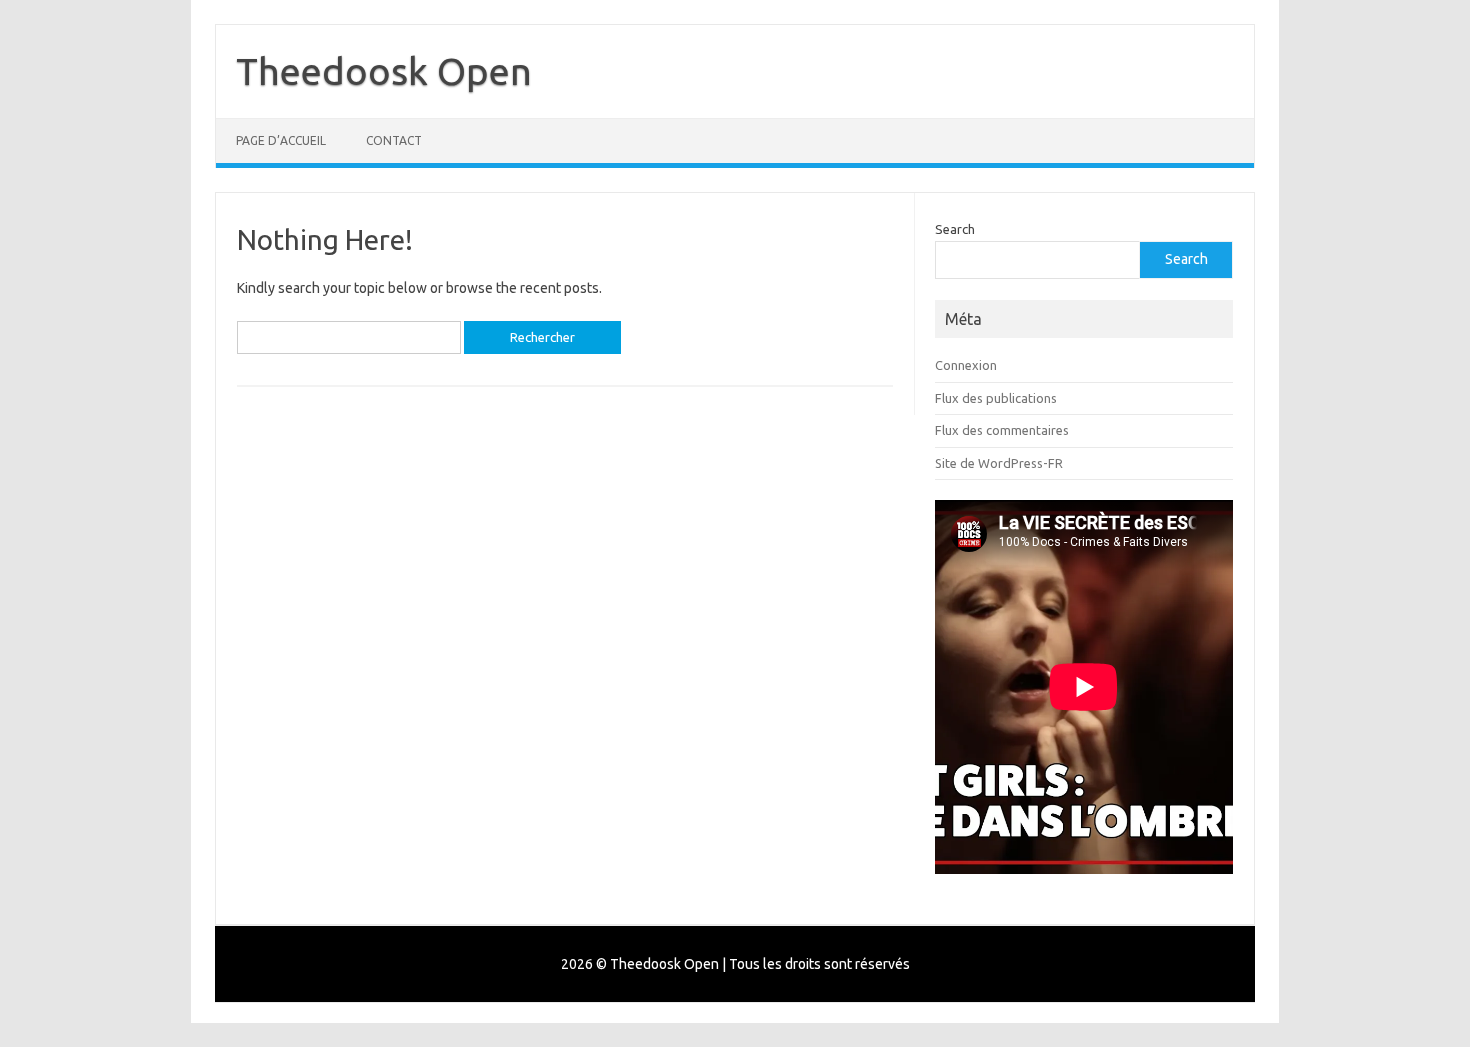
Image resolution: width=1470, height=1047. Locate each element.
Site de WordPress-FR (999, 463)
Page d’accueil (281, 140)
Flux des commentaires (1002, 430)
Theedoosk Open (384, 71)
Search (955, 229)
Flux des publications (996, 398)
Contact (394, 140)
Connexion (966, 365)
